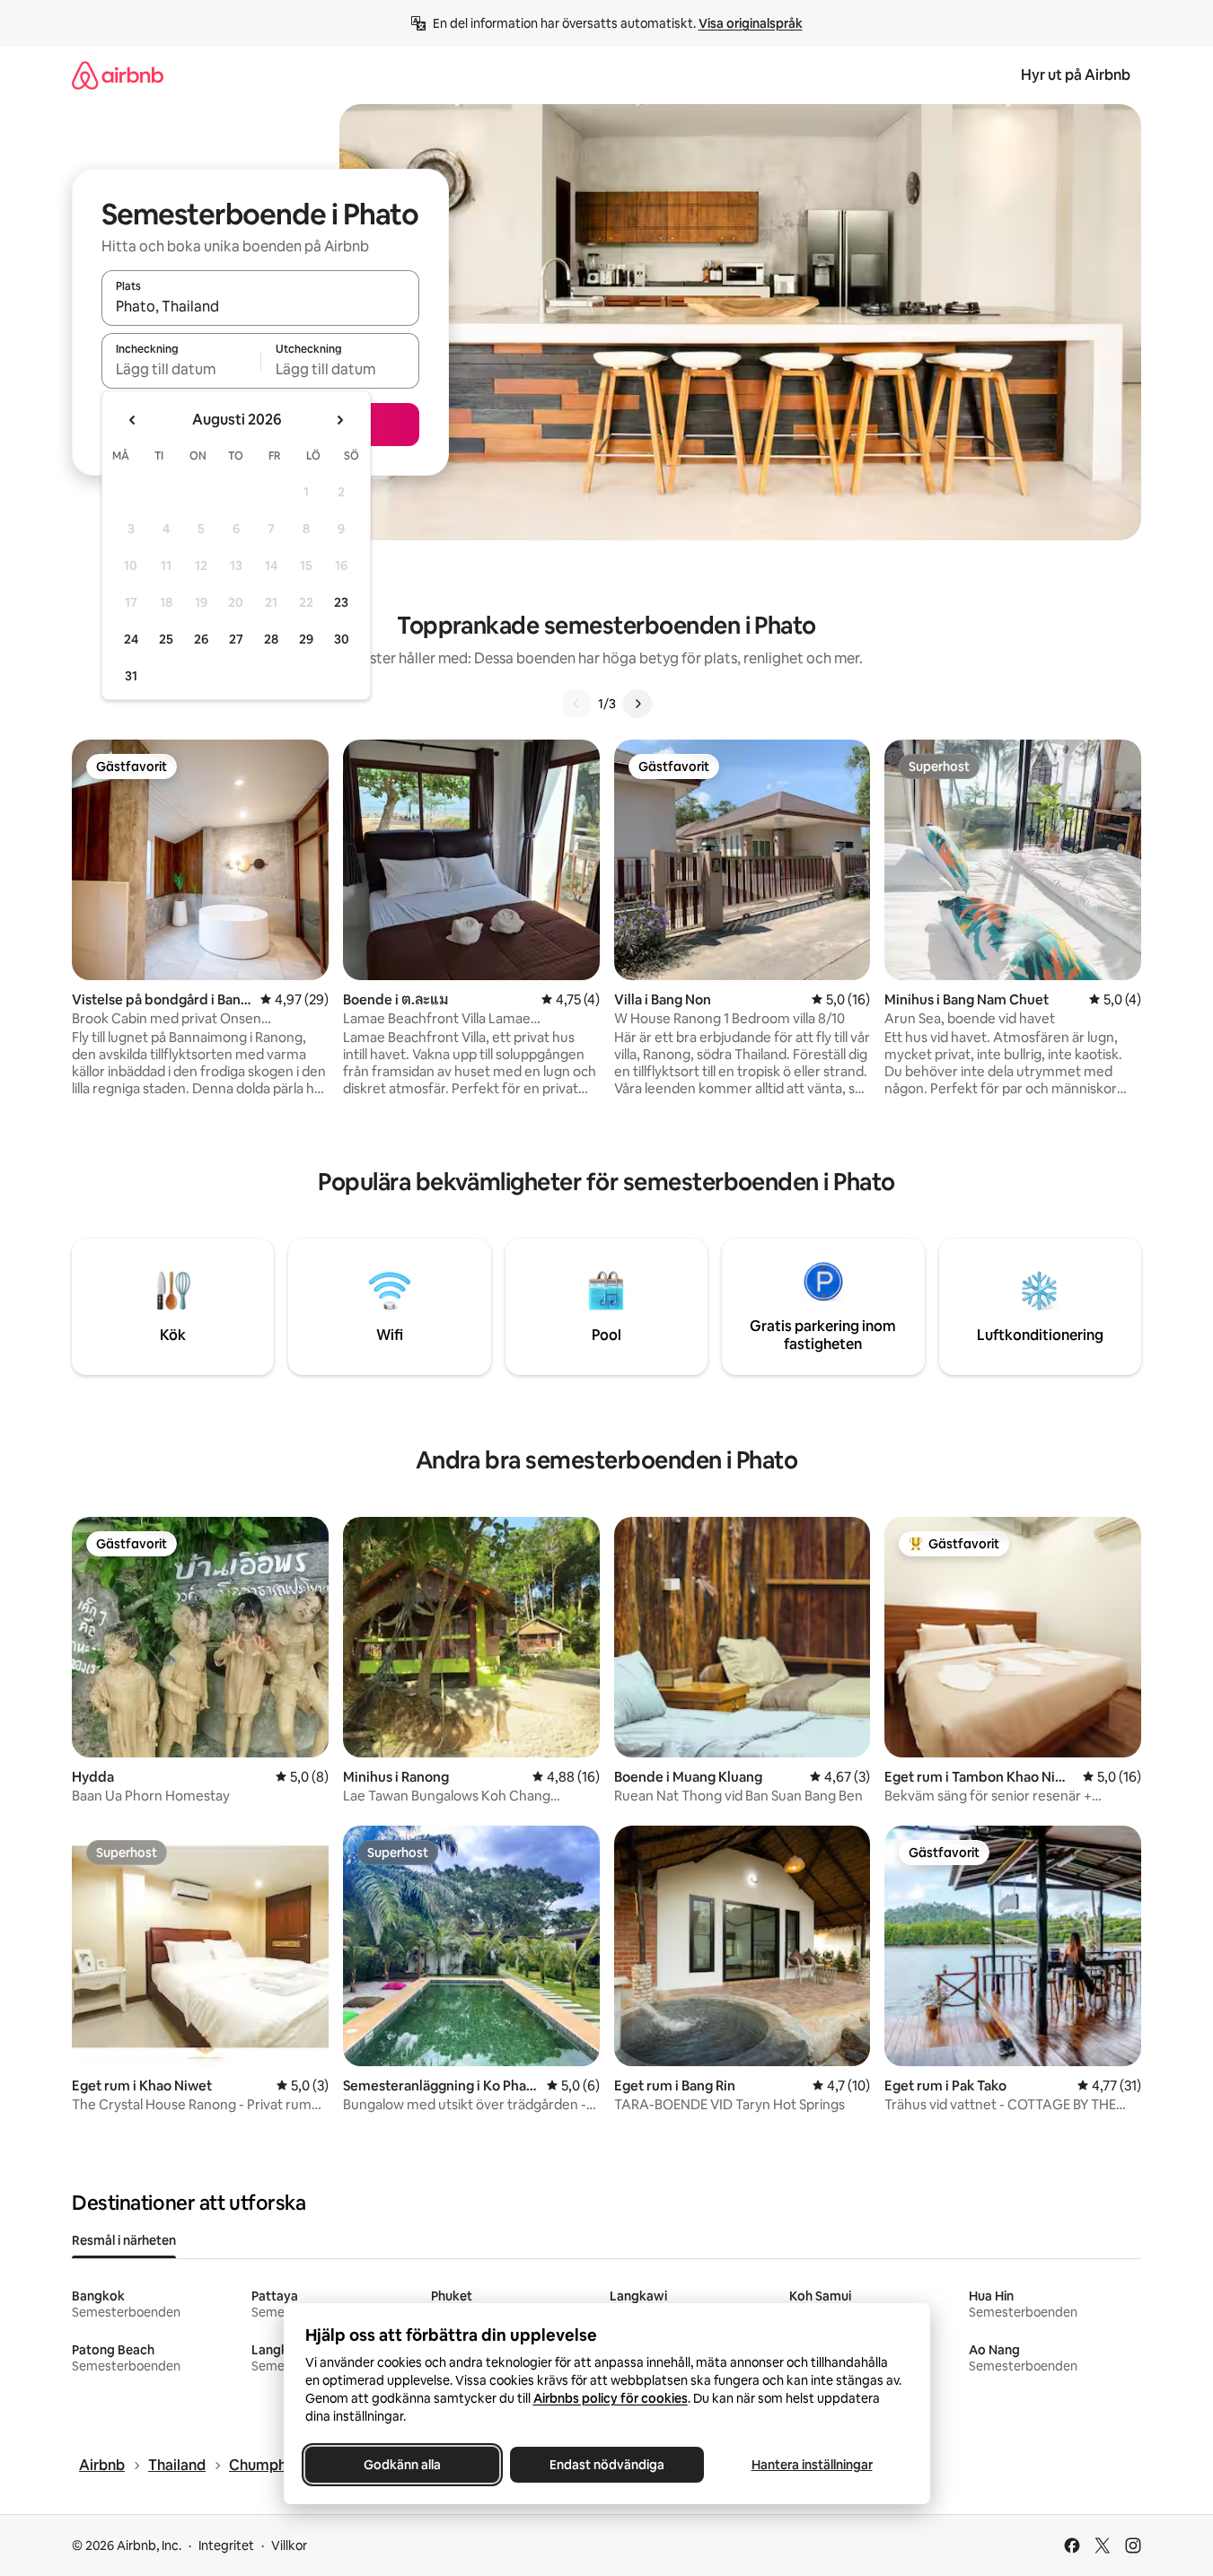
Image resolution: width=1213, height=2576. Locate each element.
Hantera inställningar (811, 2465)
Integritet (226, 2545)
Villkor (289, 2545)
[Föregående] (576, 704)
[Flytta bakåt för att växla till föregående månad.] (133, 420)
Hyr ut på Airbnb (1076, 75)
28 (271, 639)
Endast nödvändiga (607, 2465)
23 (341, 602)
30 (342, 639)
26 (201, 639)
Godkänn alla (402, 2465)
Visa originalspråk (751, 23)
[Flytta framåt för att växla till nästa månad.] (339, 420)
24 (131, 639)
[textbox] (181, 369)
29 (306, 639)
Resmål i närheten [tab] (124, 2240)
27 (236, 639)
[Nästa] (637, 704)
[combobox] (260, 306)
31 (131, 676)
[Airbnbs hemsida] (118, 75)
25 (166, 639)
